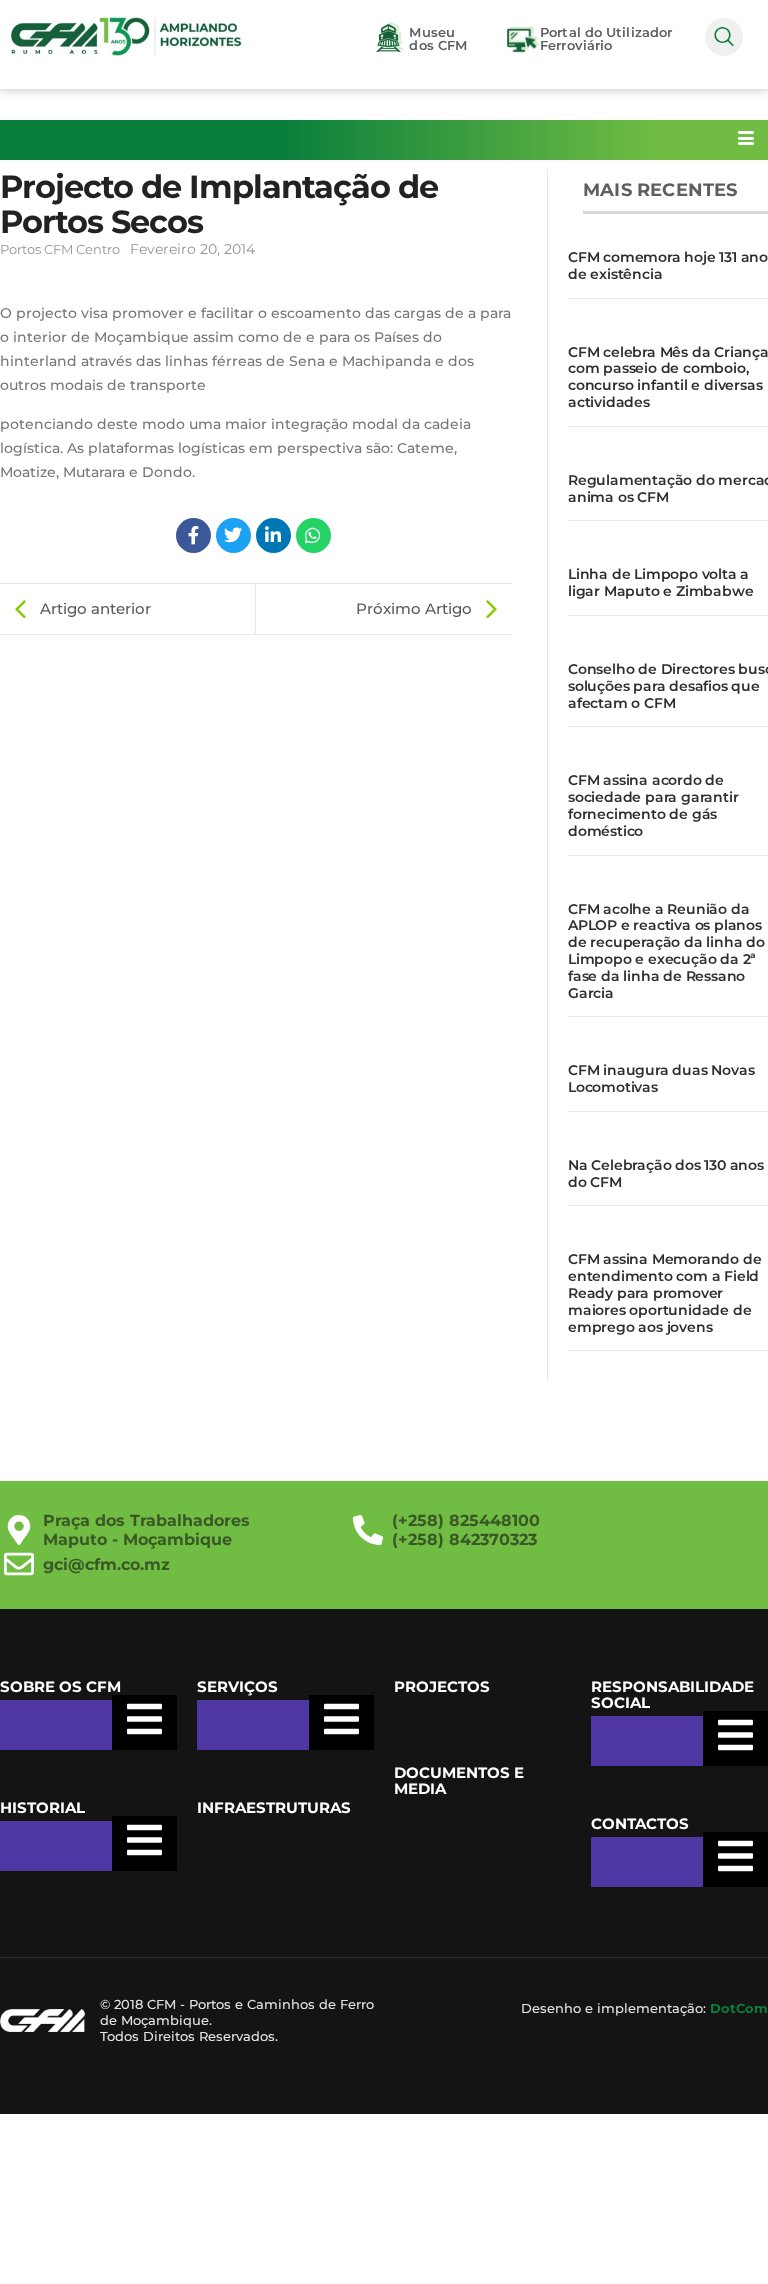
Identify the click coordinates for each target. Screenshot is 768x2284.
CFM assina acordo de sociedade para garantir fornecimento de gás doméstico (653, 805)
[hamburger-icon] (745, 140)
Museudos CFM (438, 38)
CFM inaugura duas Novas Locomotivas (661, 1078)
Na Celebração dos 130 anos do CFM (666, 1173)
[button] (724, 37)
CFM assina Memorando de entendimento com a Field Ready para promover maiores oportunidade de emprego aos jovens (664, 1292)
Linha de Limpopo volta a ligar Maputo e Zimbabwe (660, 582)
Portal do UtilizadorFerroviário (606, 38)
